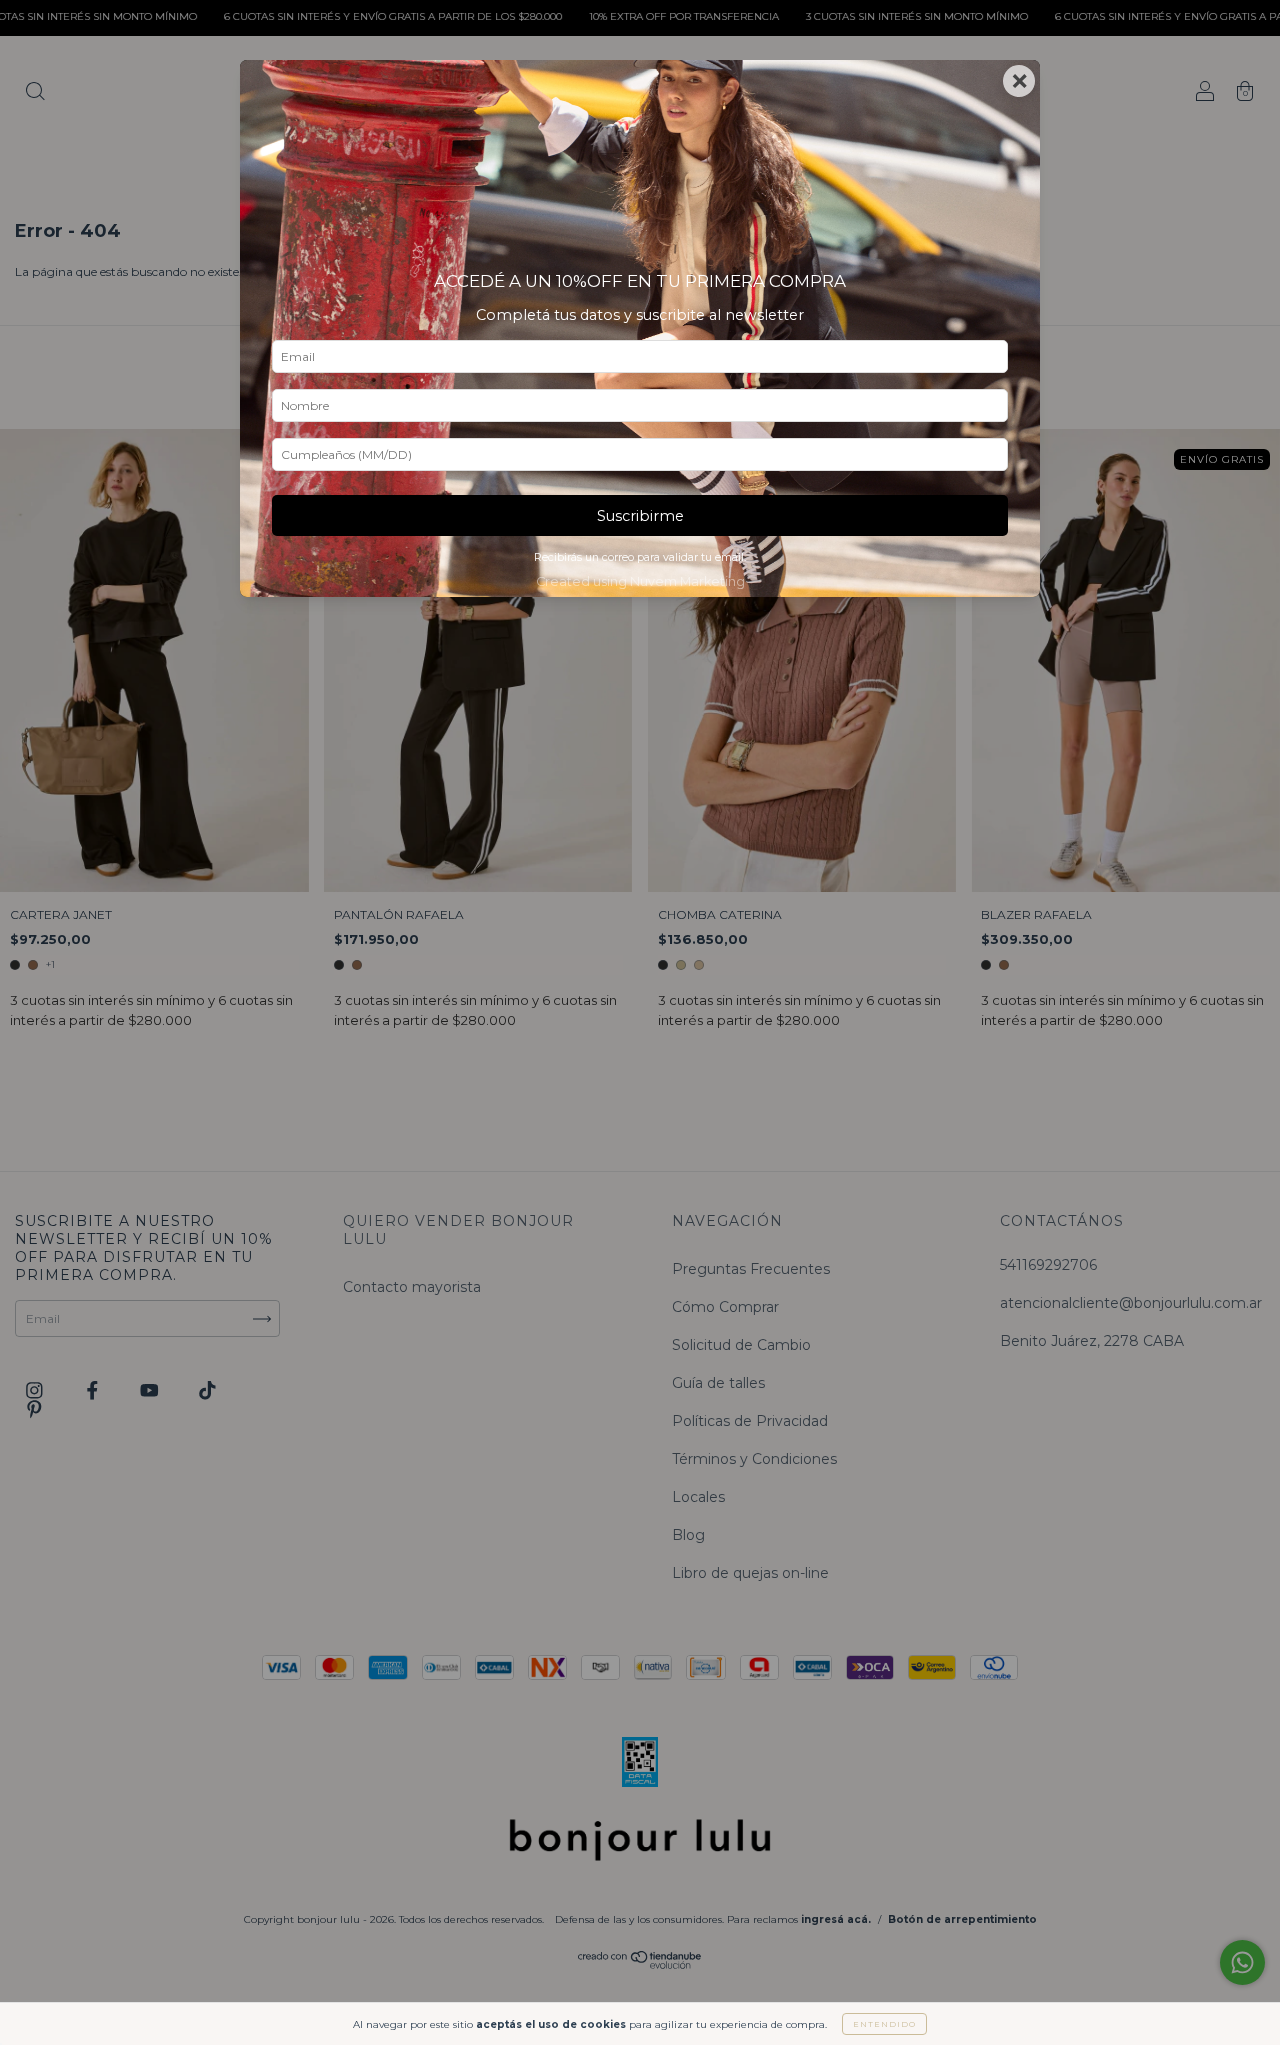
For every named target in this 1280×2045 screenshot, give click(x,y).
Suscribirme (640, 516)
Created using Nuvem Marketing (640, 581)
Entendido (884, 2024)
